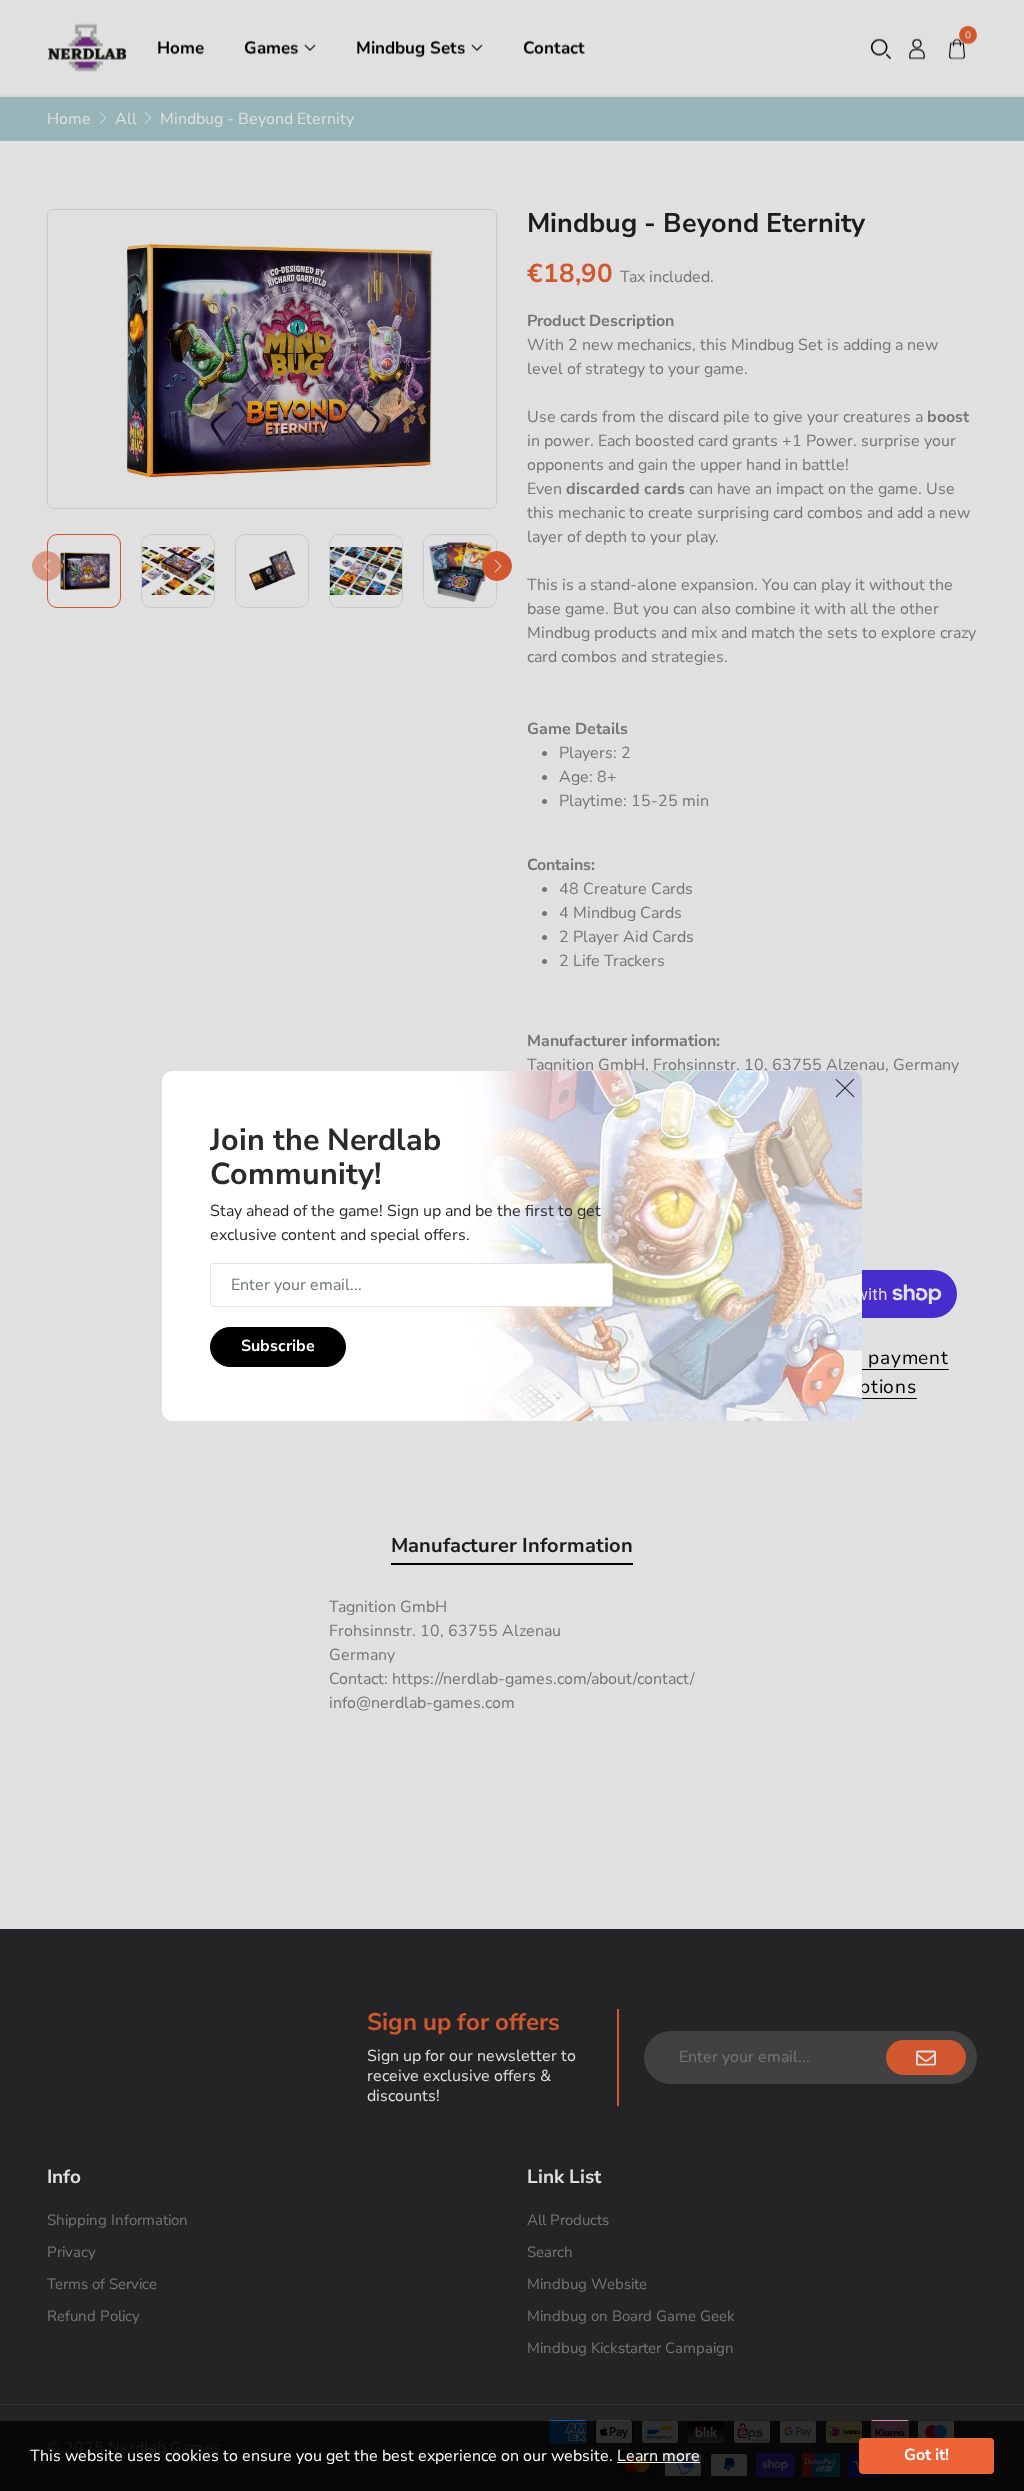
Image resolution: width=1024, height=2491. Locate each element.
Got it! (926, 2455)
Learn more (658, 2456)
